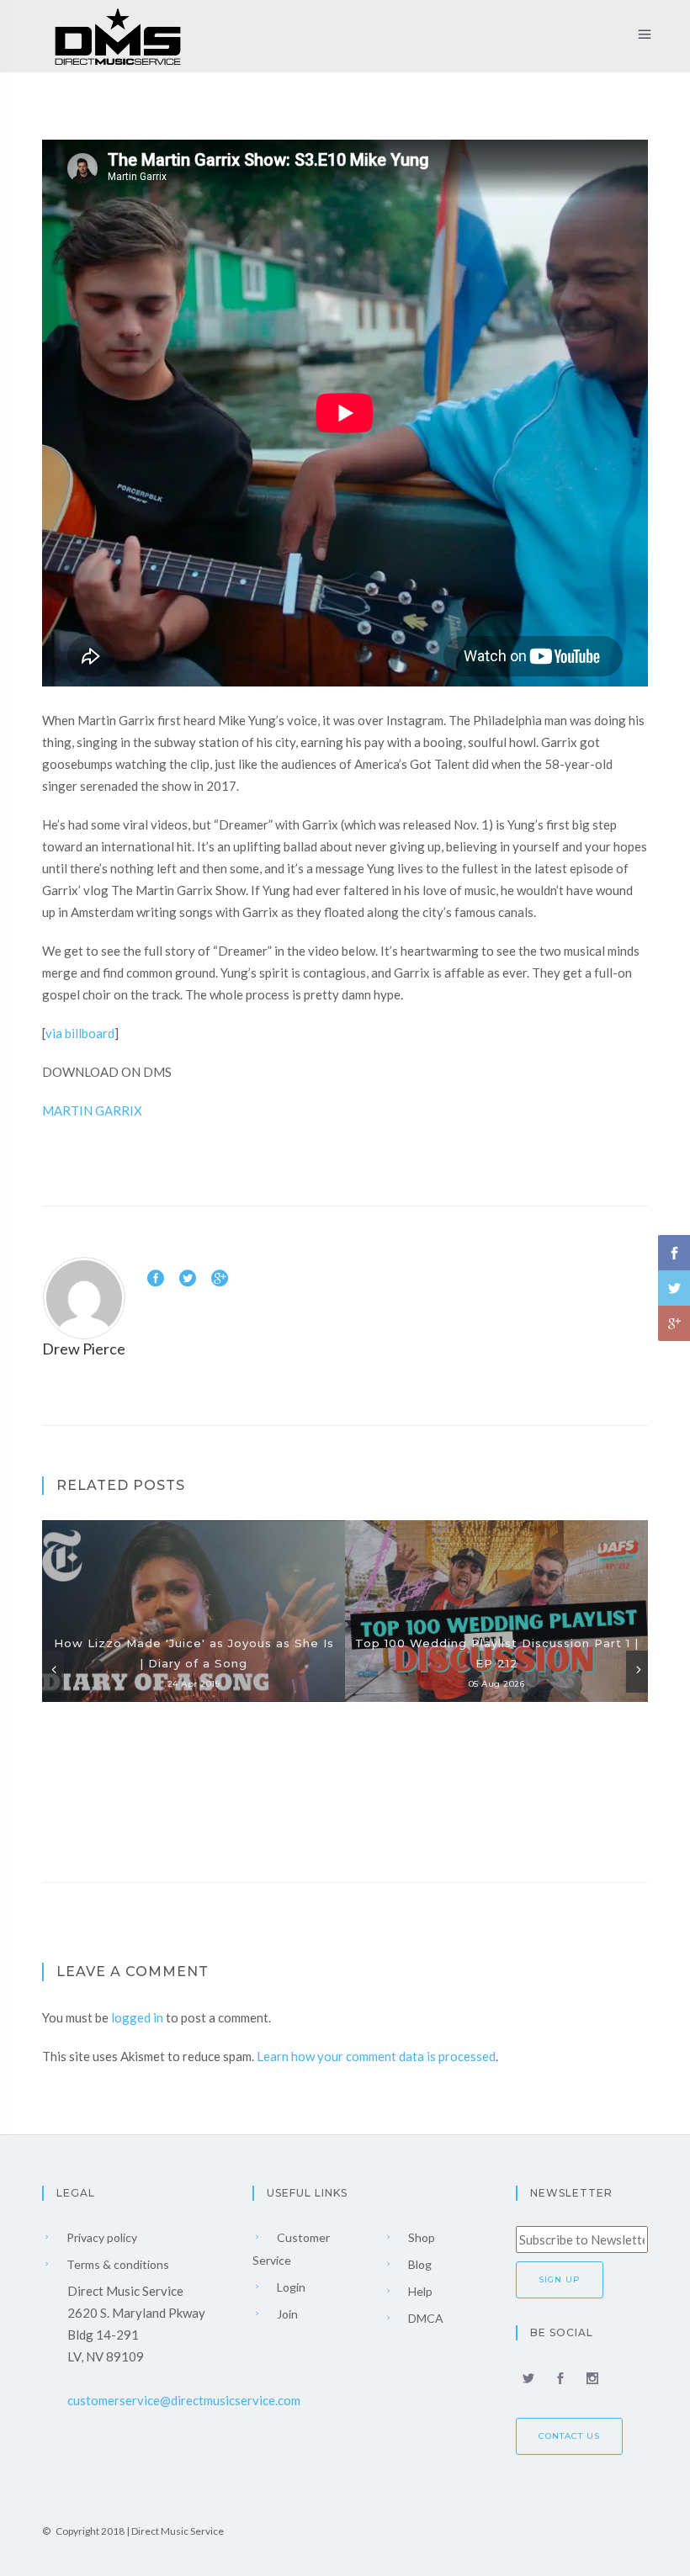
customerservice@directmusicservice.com (184, 2400)
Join (286, 2314)
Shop (420, 2237)
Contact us (569, 2436)
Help (419, 2291)
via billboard (80, 1033)
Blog (419, 2264)
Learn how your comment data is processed (376, 2056)
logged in (137, 2017)
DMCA (425, 2318)
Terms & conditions (117, 2264)
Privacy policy (101, 2237)
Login (290, 2287)
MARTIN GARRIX (92, 1110)
